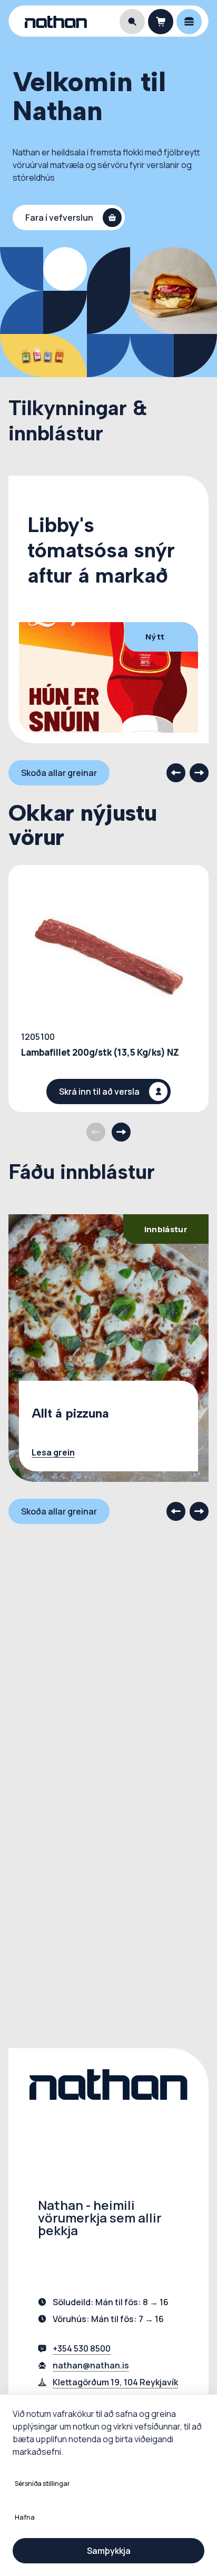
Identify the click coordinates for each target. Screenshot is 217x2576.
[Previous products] (96, 1132)
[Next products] (121, 1132)
